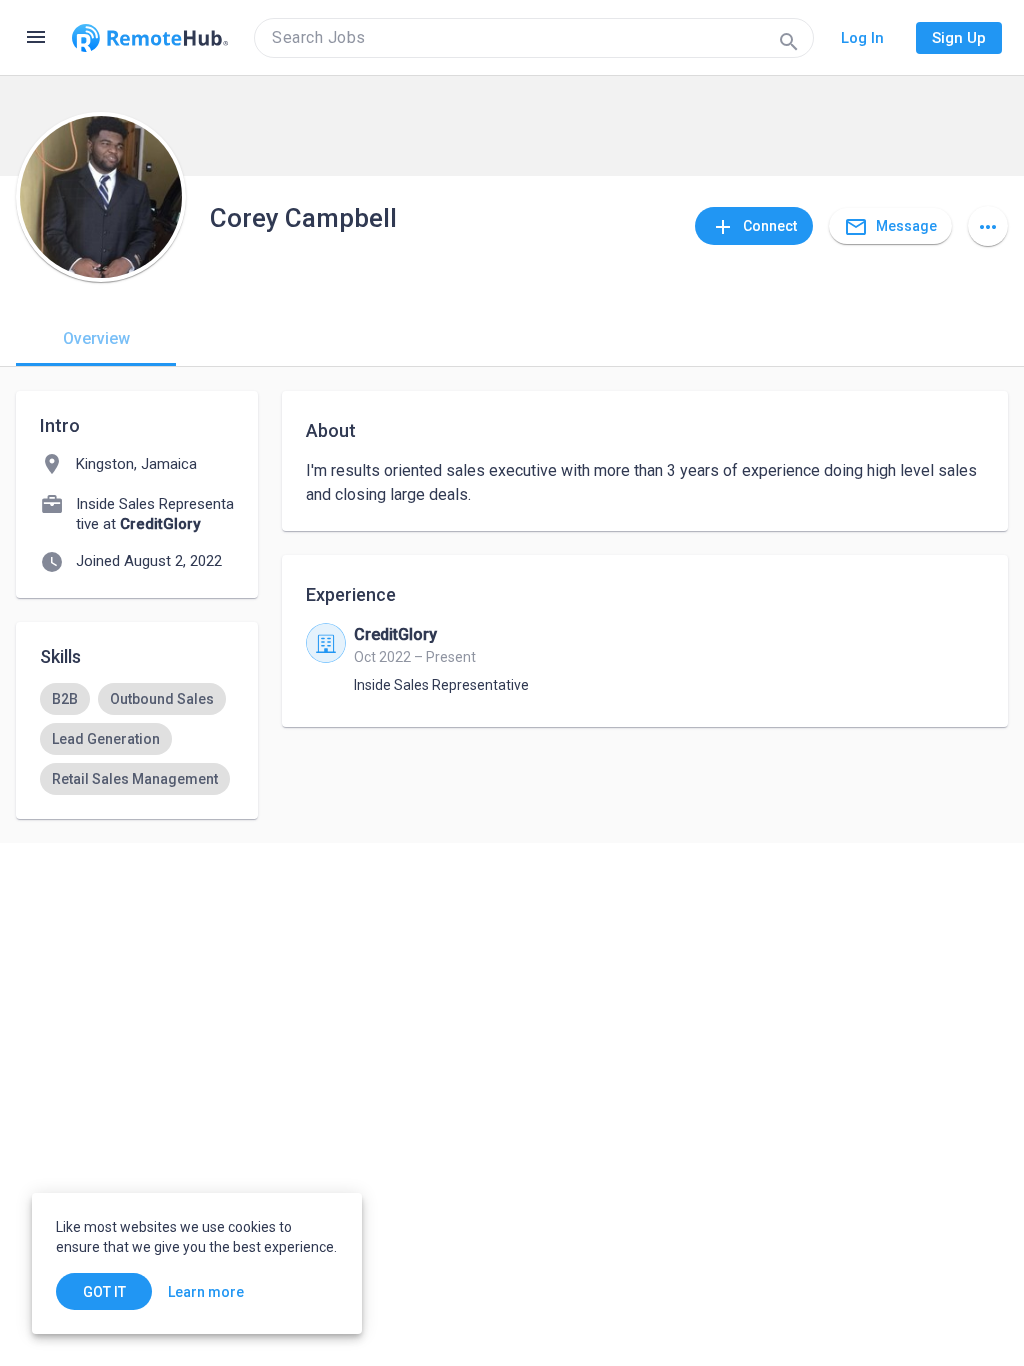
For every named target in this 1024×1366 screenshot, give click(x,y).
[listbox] (137, 739)
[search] (534, 38)
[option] (65, 699)
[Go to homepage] (150, 38)
